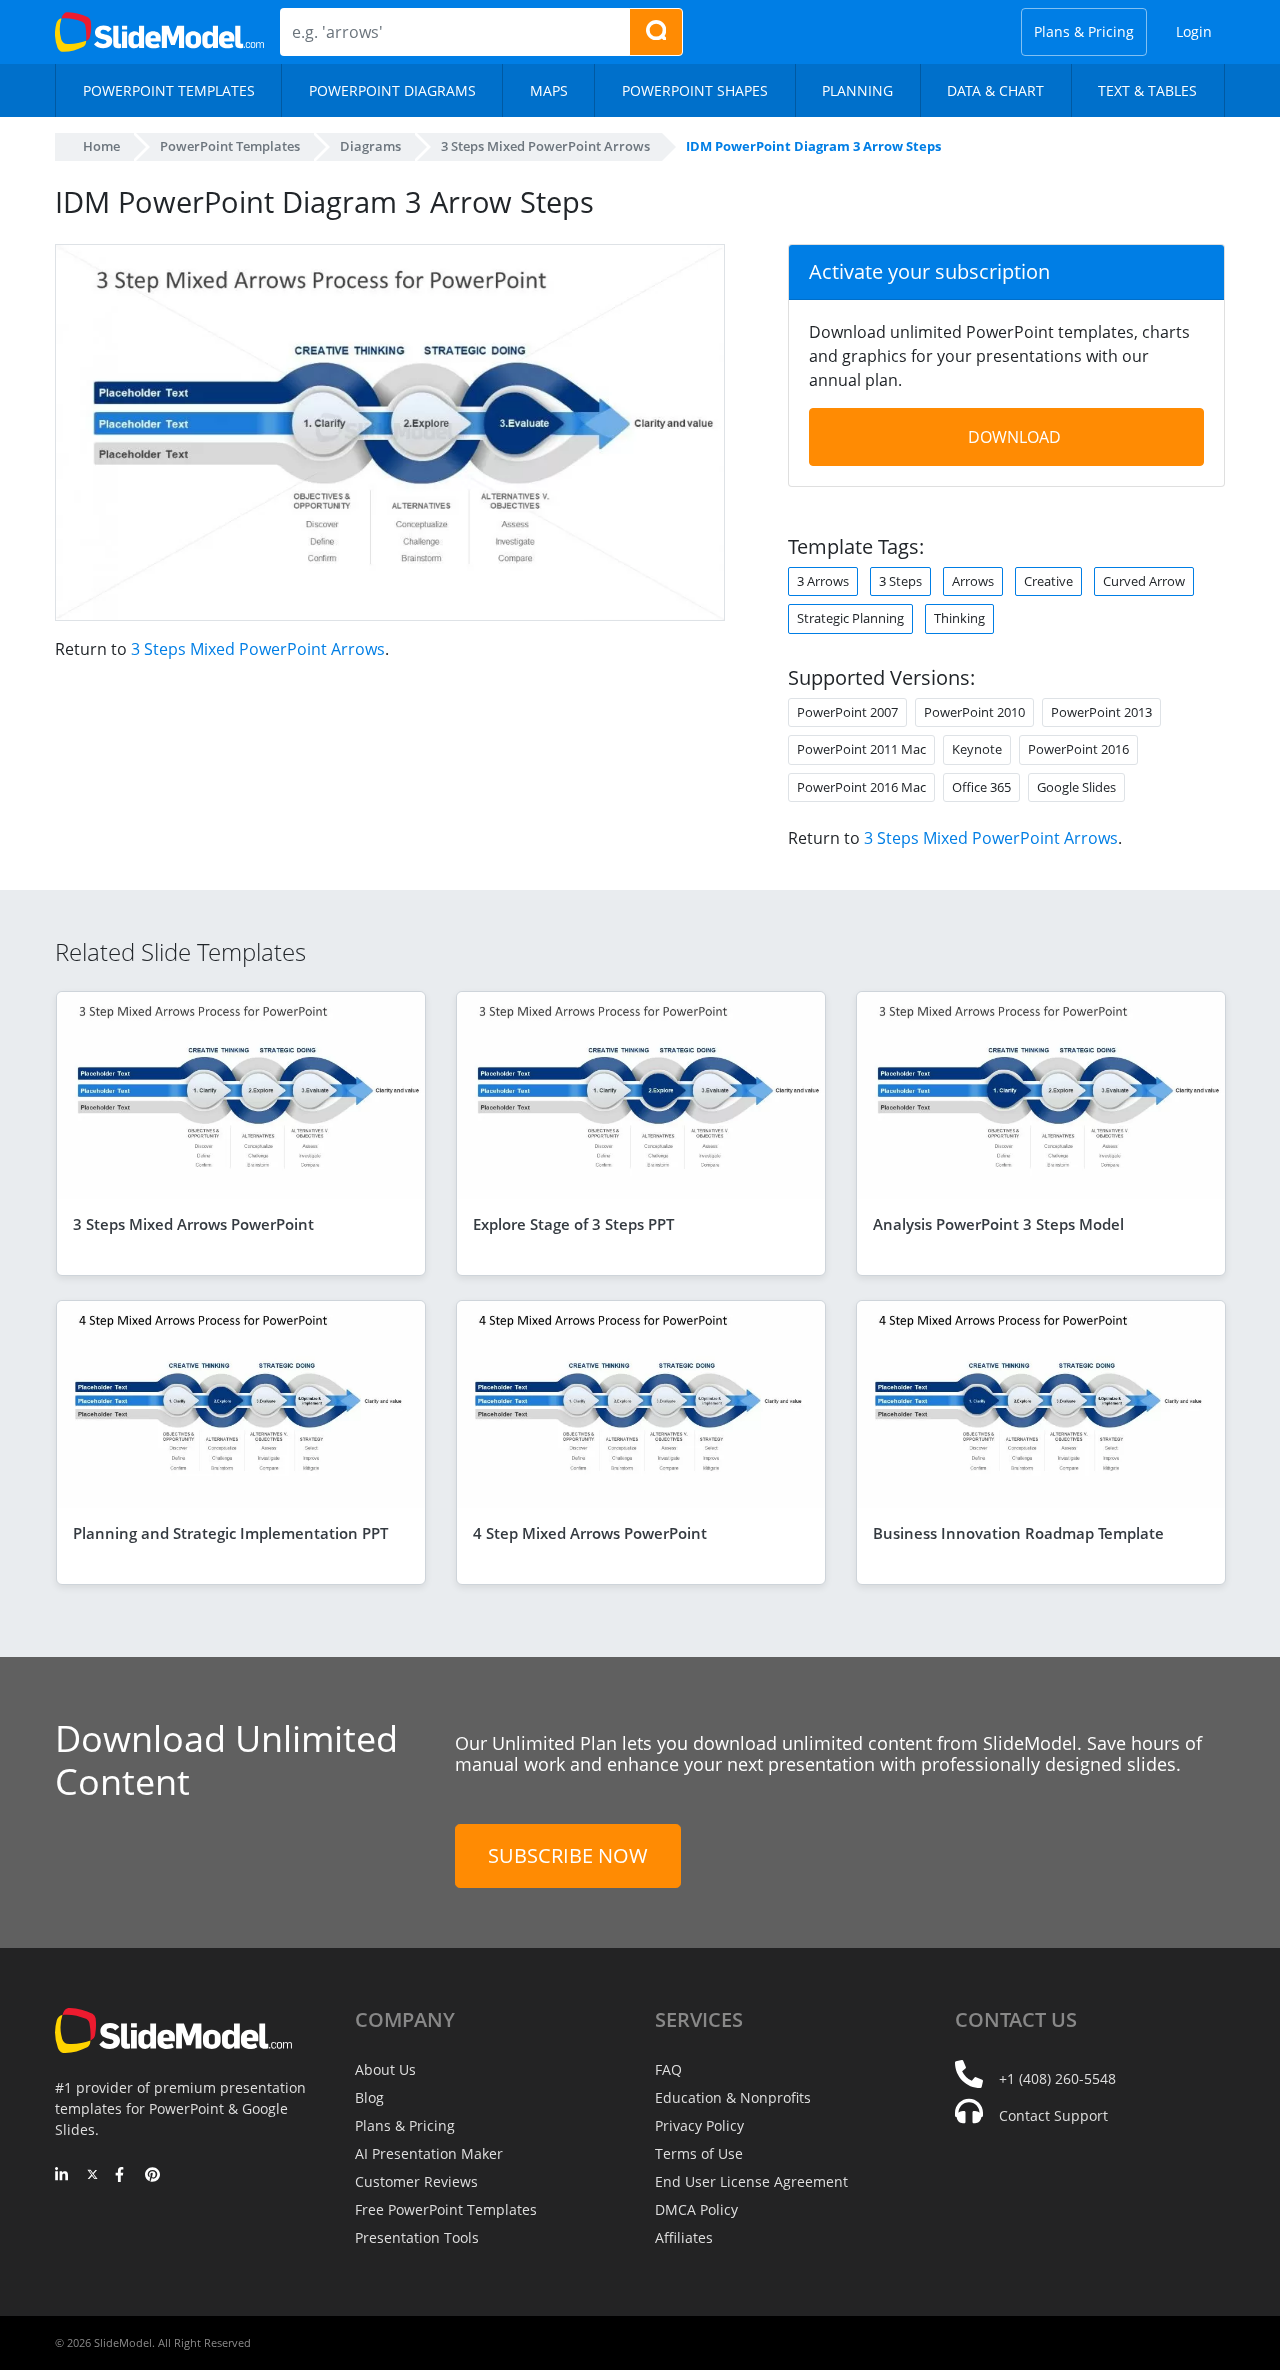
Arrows (973, 581)
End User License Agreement (751, 2181)
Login (1194, 31)
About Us (385, 2069)
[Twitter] (92, 2176)
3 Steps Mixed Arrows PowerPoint (193, 1224)
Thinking (959, 618)
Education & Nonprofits (733, 2097)
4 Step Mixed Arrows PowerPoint (590, 1533)
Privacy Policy (699, 2125)
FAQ (668, 2069)
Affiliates (684, 2237)
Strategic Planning (850, 618)
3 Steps (900, 581)
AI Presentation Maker (429, 2153)
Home (101, 146)
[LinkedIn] (62, 2176)
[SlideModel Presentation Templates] (159, 32)
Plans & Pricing (1084, 31)
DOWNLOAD (1014, 437)
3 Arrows (823, 581)
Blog (369, 2097)
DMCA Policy (696, 2209)
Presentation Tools (417, 2237)
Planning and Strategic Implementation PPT (230, 1533)
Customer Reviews (416, 2181)
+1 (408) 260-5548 (1057, 2078)
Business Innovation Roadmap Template (1018, 1533)
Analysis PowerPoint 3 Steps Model (998, 1224)
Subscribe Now (568, 1855)
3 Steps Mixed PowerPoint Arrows (258, 649)
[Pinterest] (152, 2176)
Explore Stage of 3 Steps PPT (573, 1224)
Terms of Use (699, 2153)
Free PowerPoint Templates (446, 2209)
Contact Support (1053, 2115)
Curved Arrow (1144, 581)
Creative (1048, 581)
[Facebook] (122, 2176)
